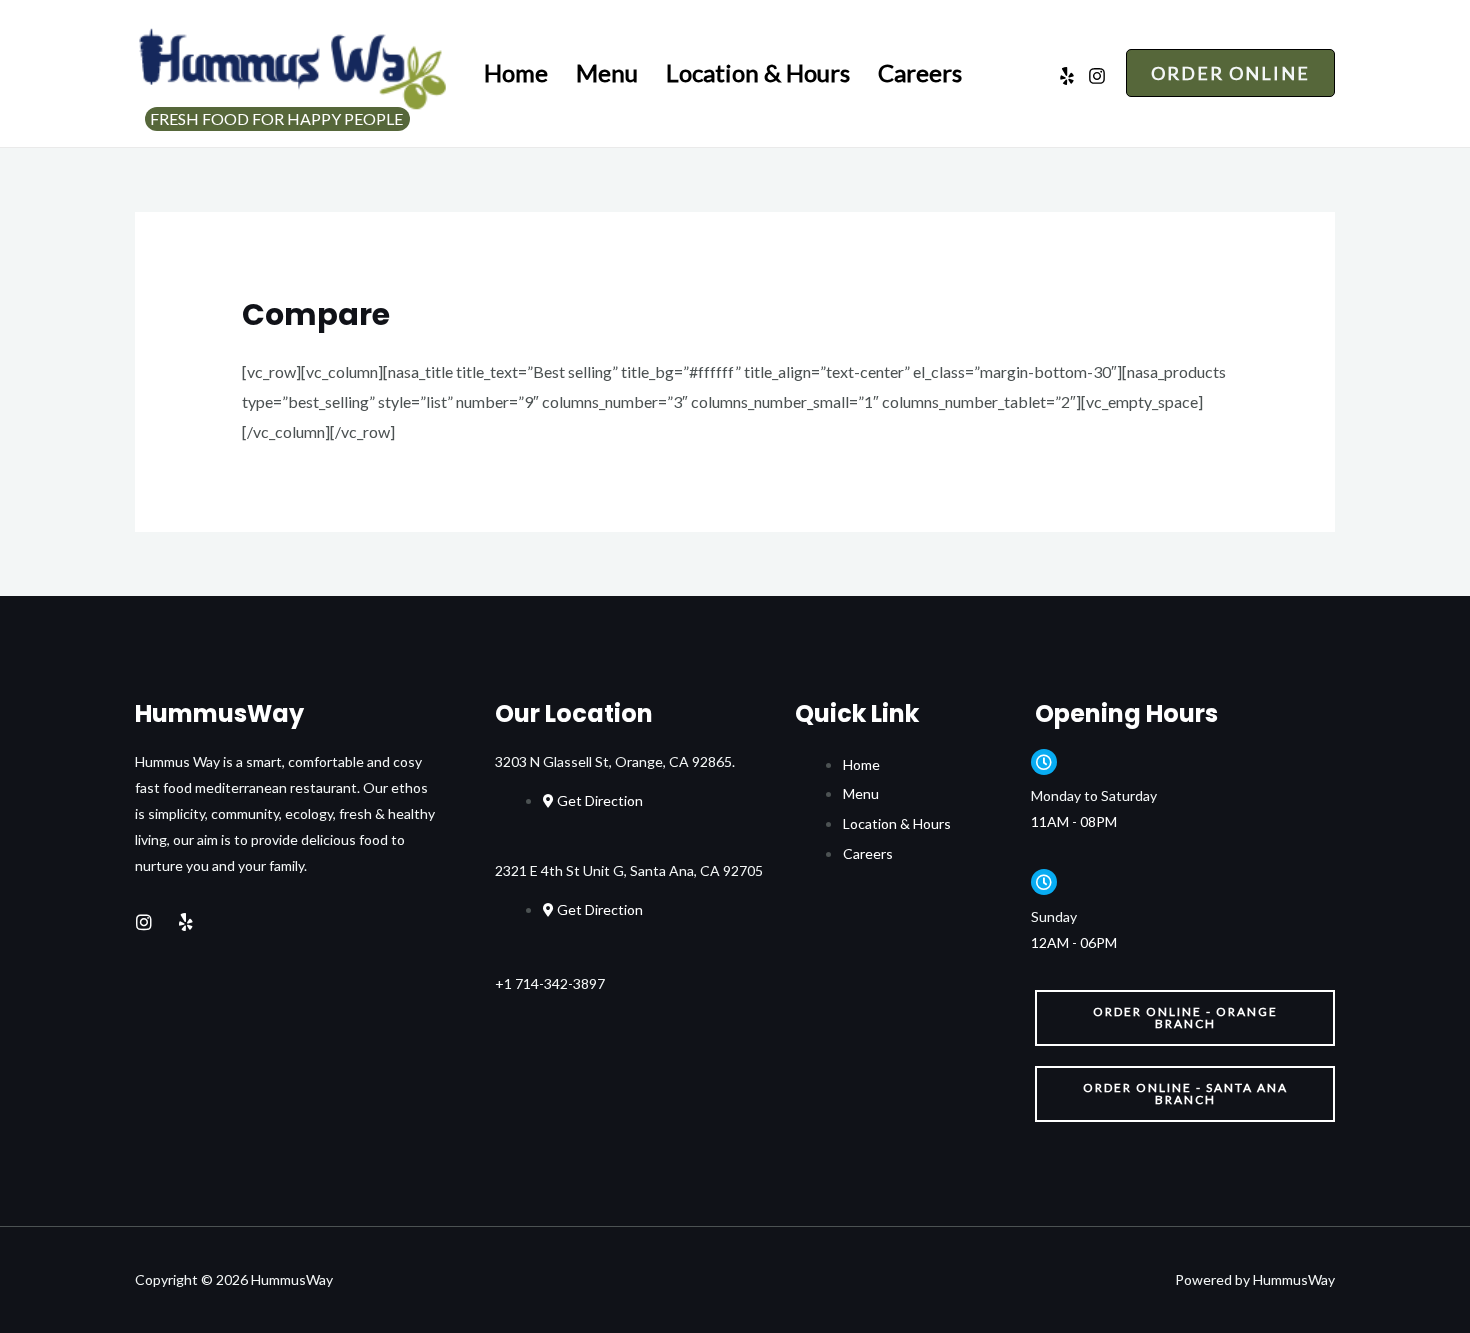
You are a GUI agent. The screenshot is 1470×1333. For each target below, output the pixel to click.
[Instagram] (1097, 76)
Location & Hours (758, 72)
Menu (607, 72)
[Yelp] (186, 922)
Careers (920, 72)
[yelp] (1067, 76)
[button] (1185, 1018)
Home (516, 72)
